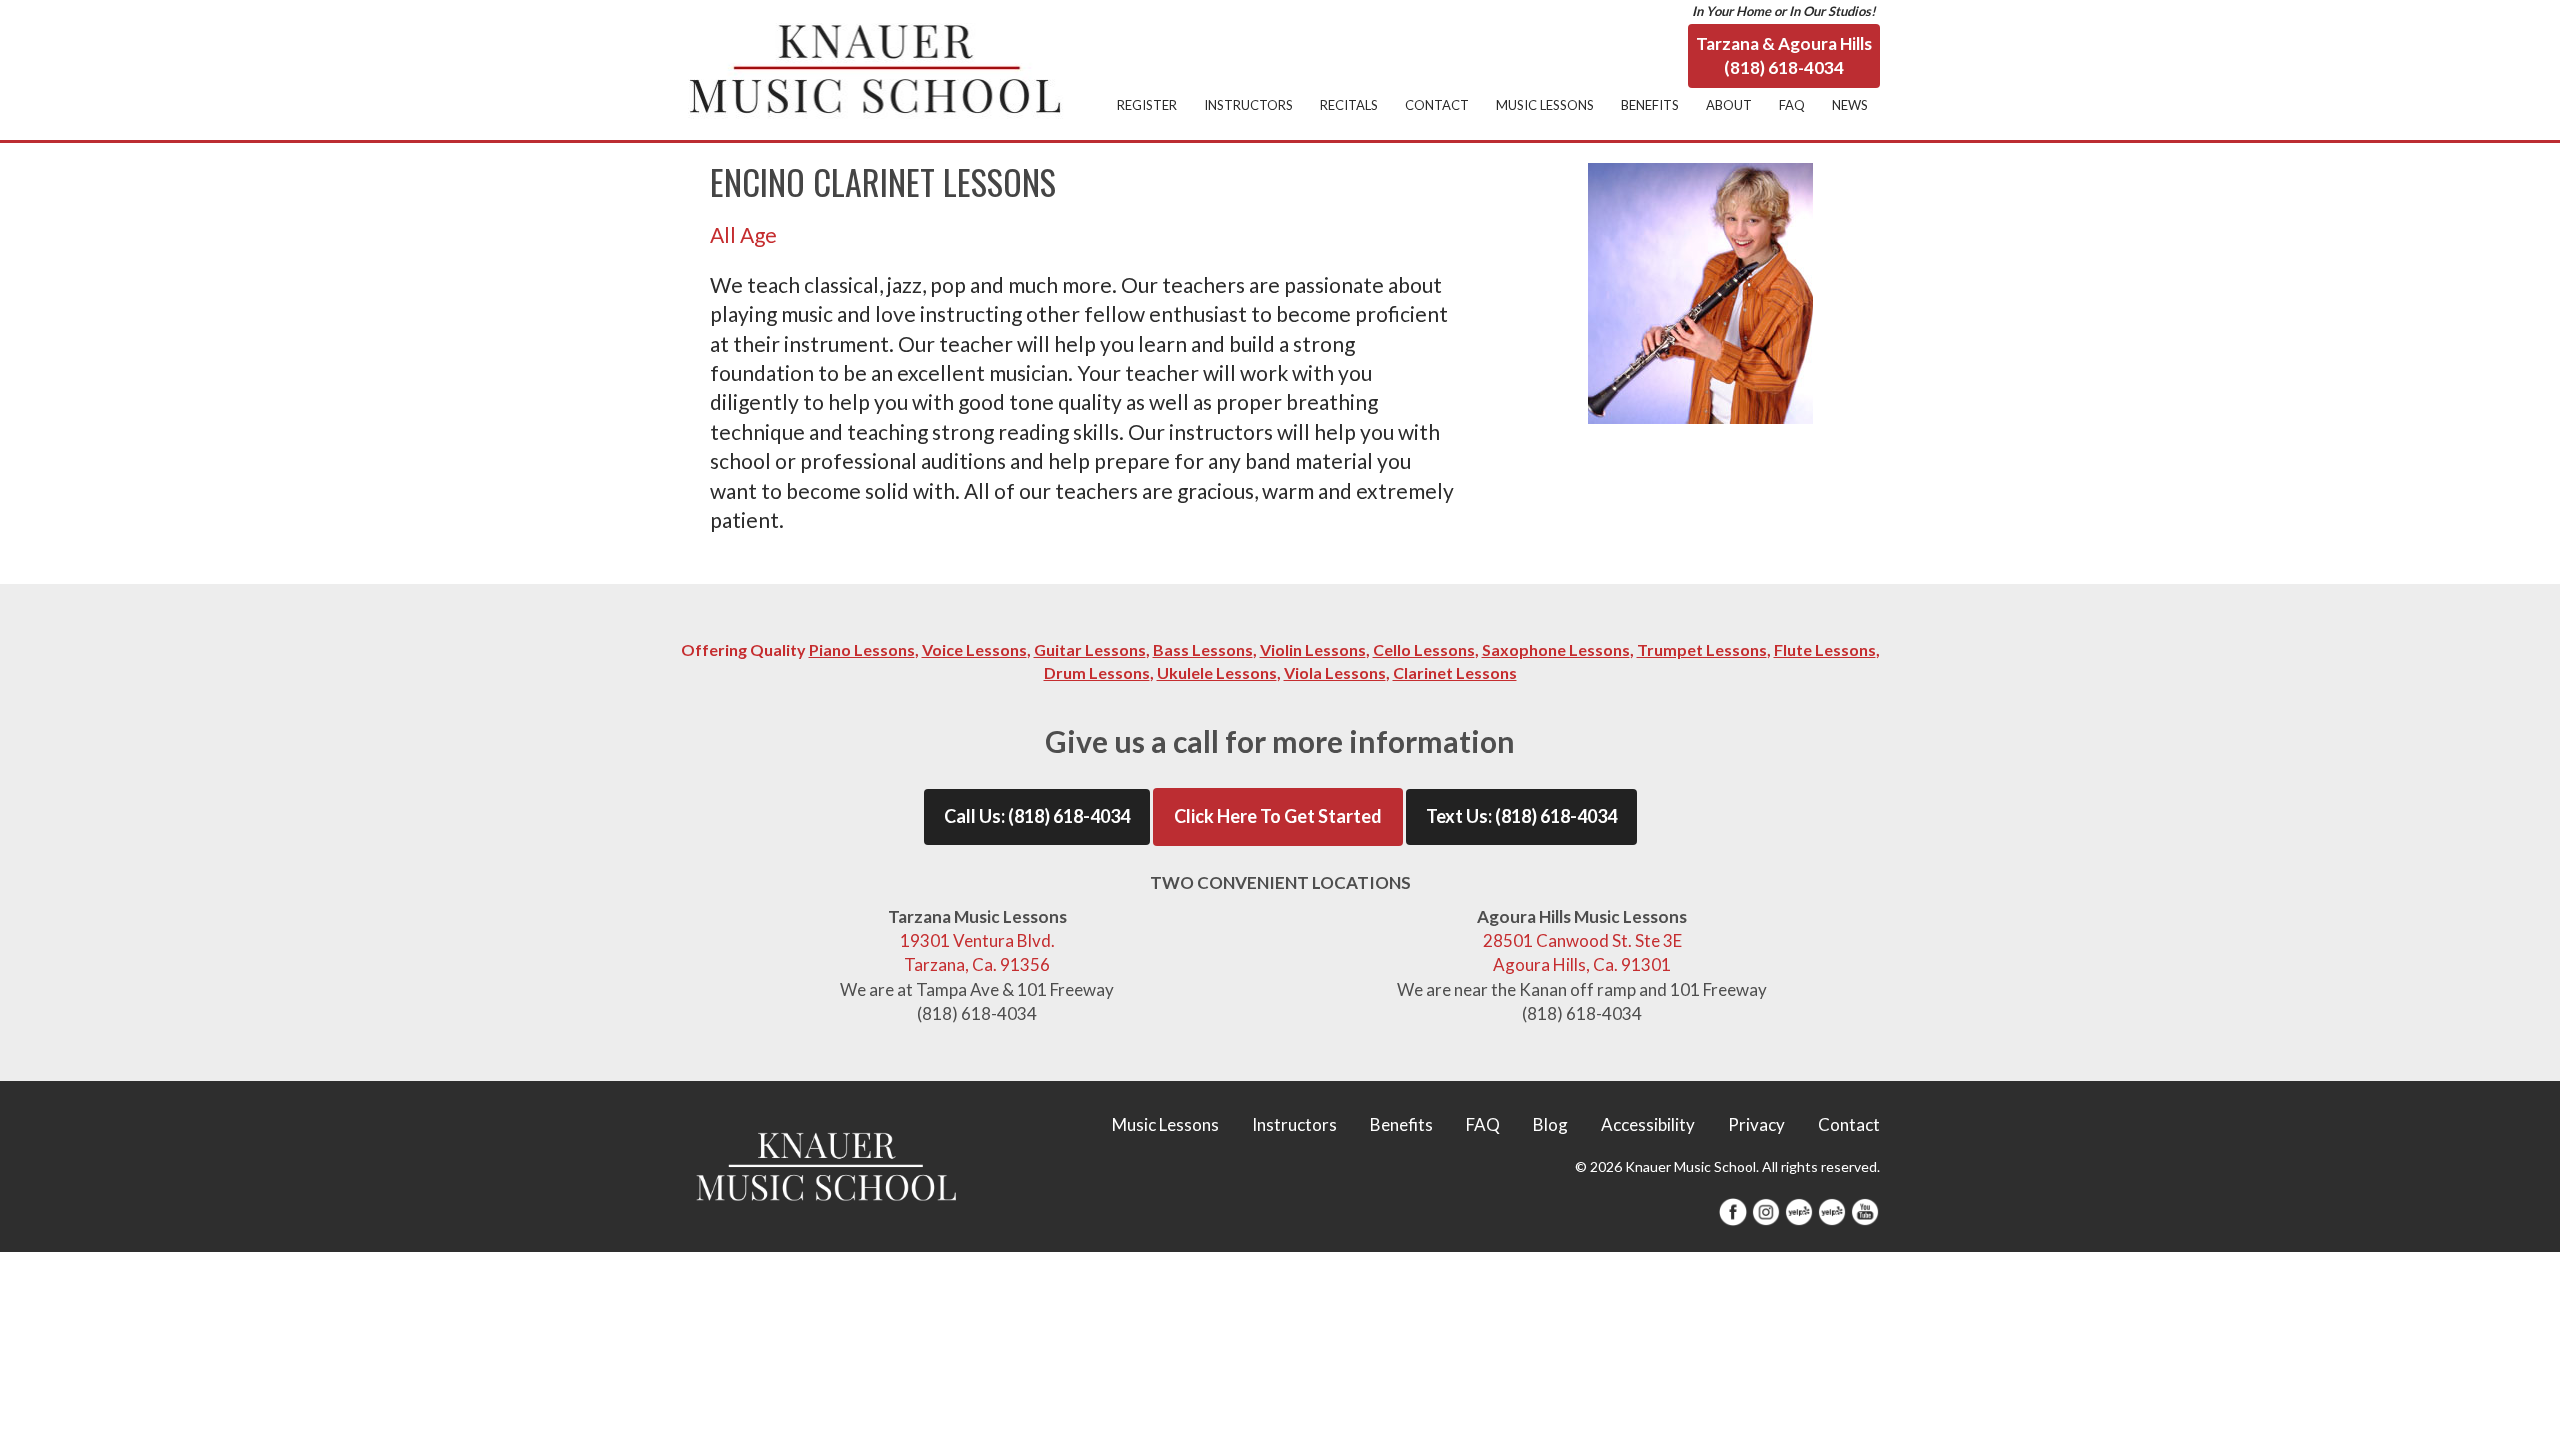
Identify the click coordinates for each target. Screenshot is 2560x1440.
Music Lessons (1165, 1124)
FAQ (1792, 105)
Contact (1849, 1124)
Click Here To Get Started (1278, 816)
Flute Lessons (1825, 649)
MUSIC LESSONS (1545, 105)
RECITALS (1349, 105)
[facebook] (1733, 1209)
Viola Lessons (1335, 672)
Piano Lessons (862, 649)
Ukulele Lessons (1217, 672)
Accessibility (1648, 1124)
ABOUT (1729, 105)
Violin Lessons (1313, 649)
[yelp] (1799, 1209)
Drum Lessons (1097, 672)
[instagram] (1766, 1209)
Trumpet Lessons (1702, 649)
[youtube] (1865, 1209)
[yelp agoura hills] (1832, 1209)
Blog (1550, 1124)
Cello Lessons (1424, 649)
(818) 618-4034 (1069, 816)
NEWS (1850, 105)
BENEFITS (1650, 105)
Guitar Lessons (1090, 649)
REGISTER (1147, 105)
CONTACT (1437, 105)
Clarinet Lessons (1455, 672)
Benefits (1401, 1124)
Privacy (1756, 1124)
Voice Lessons (974, 649)
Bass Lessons (1203, 649)
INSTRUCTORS (1248, 105)
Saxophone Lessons (1556, 649)
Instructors (1294, 1124)
